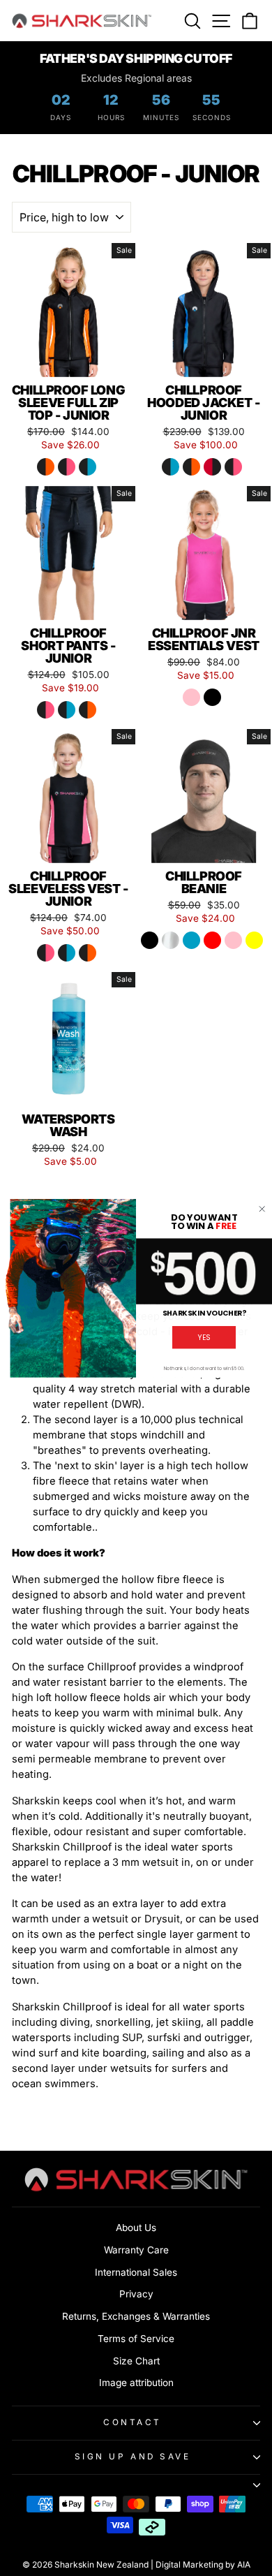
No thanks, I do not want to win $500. (204, 1368)
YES (204, 1337)
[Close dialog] (262, 1209)
